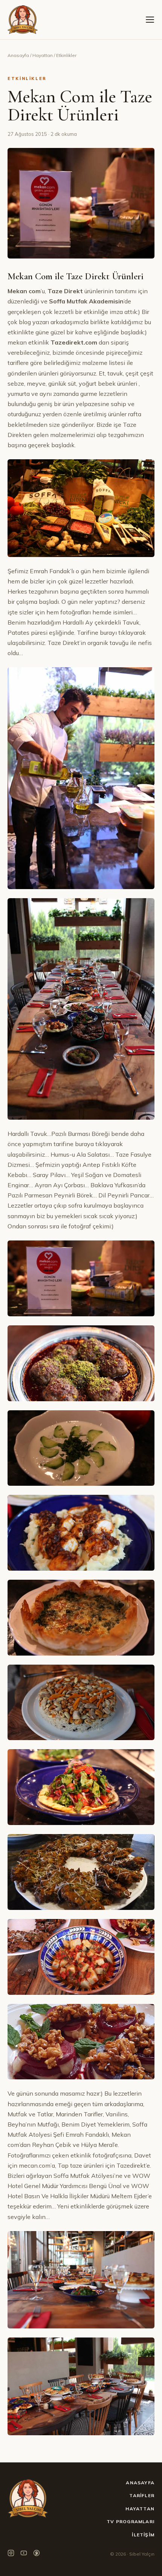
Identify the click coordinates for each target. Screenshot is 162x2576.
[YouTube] (24, 2554)
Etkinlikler (66, 55)
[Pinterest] (37, 2554)
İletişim (143, 2535)
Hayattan (43, 55)
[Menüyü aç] (150, 20)
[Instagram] (11, 2554)
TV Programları (131, 2521)
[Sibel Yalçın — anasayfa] (23, 20)
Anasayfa (18, 55)
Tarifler (142, 2495)
